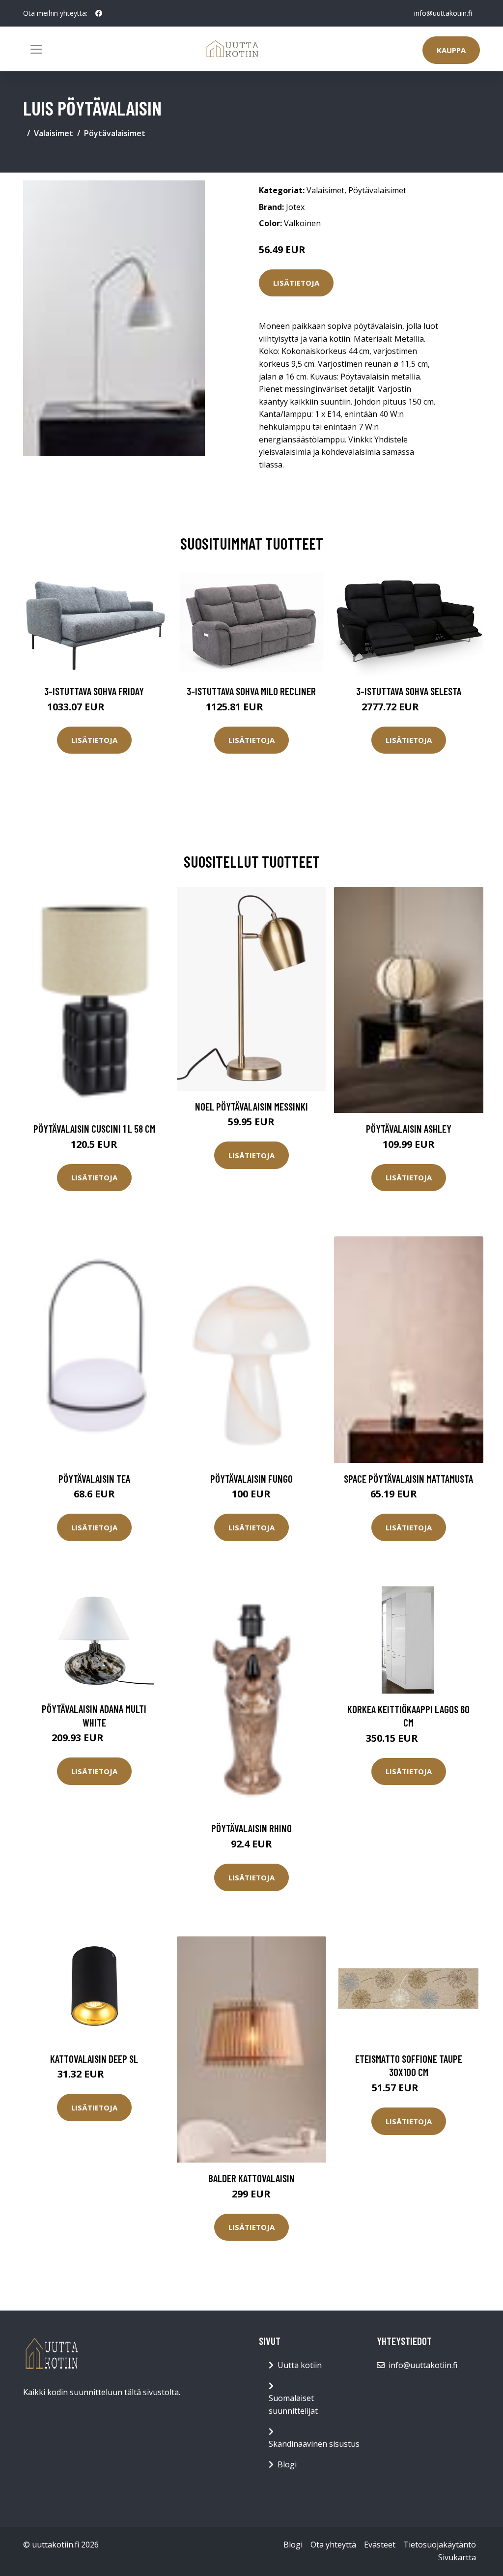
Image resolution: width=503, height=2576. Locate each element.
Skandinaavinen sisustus (314, 2444)
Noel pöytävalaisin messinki (251, 1106)
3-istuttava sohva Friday (94, 691)
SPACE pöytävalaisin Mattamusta (408, 1478)
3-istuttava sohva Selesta (409, 691)
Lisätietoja (296, 283)
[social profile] (99, 13)
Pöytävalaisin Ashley (409, 1128)
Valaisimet (54, 133)
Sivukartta (457, 2557)
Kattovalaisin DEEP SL (94, 2059)
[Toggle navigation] (36, 49)
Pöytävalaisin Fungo (251, 1478)
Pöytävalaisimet (115, 133)
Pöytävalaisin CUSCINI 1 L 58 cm (94, 1128)
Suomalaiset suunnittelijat (293, 2404)
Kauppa (451, 50)
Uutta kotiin (300, 2365)
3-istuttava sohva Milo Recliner (251, 691)
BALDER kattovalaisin (251, 2178)
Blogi (287, 2464)
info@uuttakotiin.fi (443, 13)
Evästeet (380, 2545)
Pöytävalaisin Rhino (251, 1828)
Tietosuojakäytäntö (440, 2545)
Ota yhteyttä (333, 2545)
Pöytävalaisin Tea (94, 1478)
